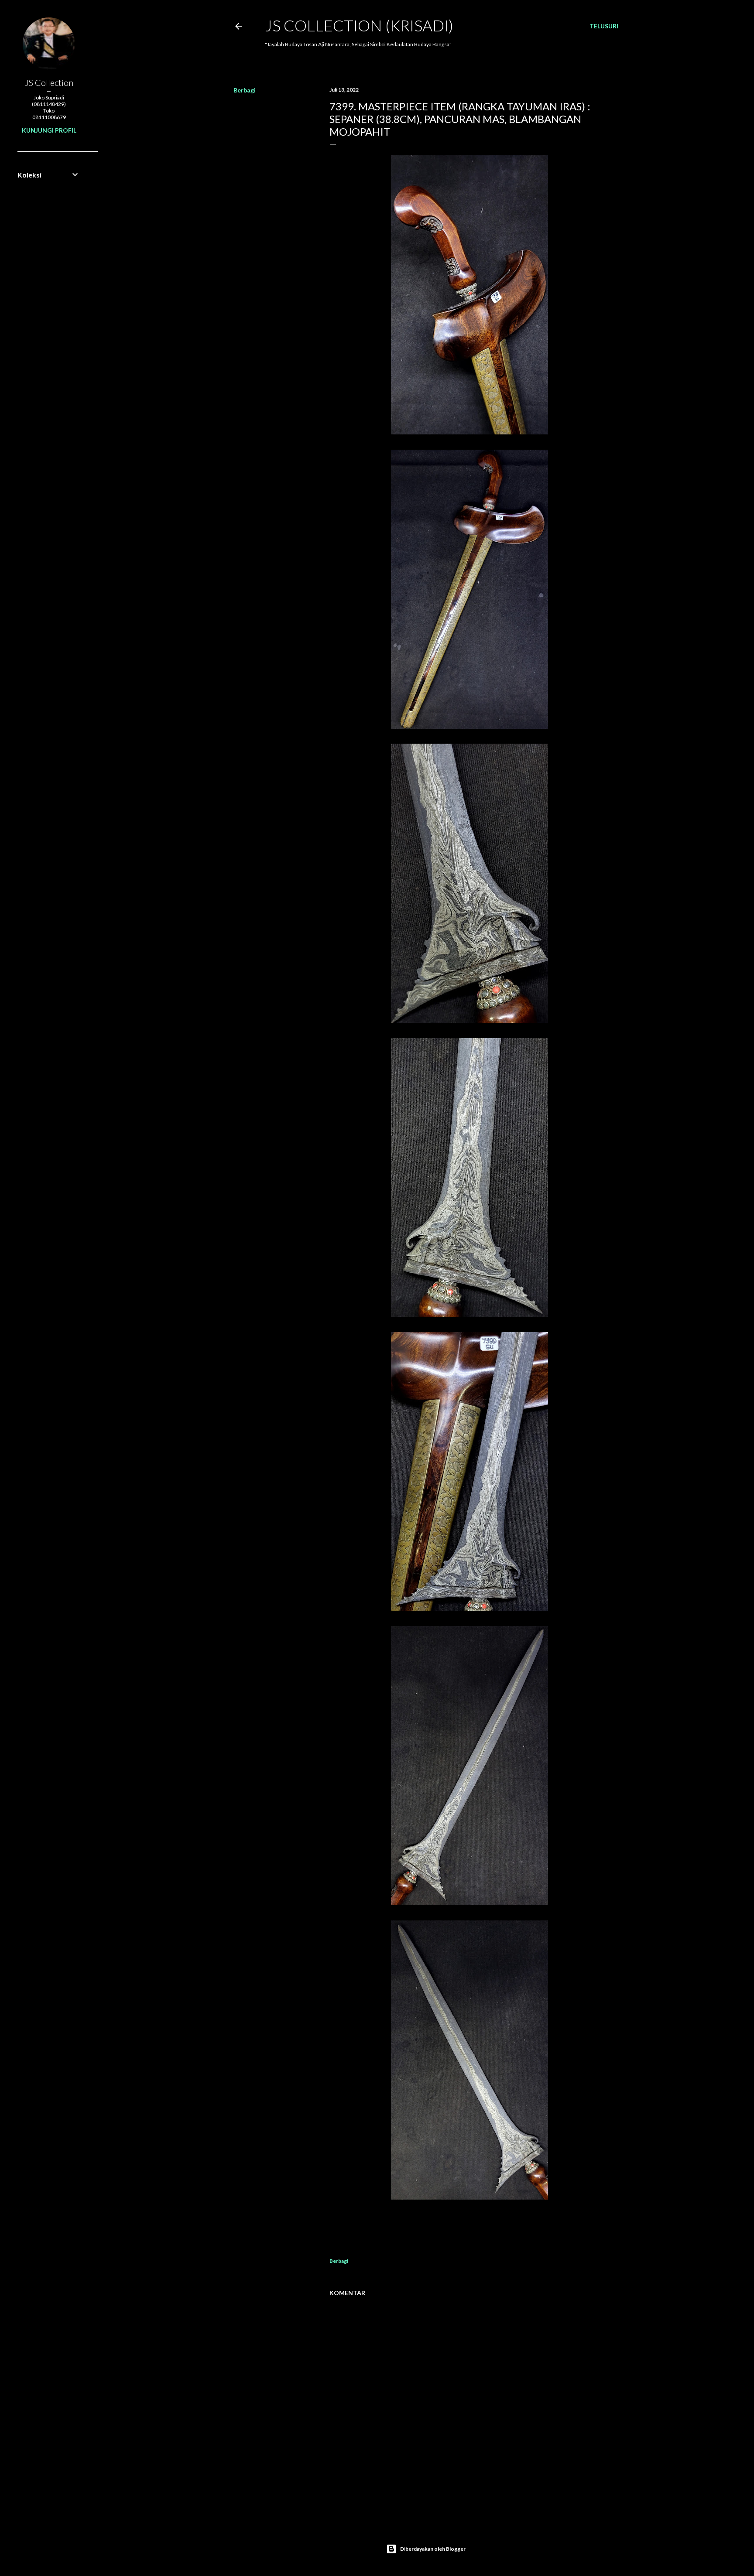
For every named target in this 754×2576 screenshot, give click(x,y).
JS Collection (49, 82)
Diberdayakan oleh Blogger (433, 2549)
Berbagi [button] (245, 90)
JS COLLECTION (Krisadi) (359, 25)
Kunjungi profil (49, 130)
